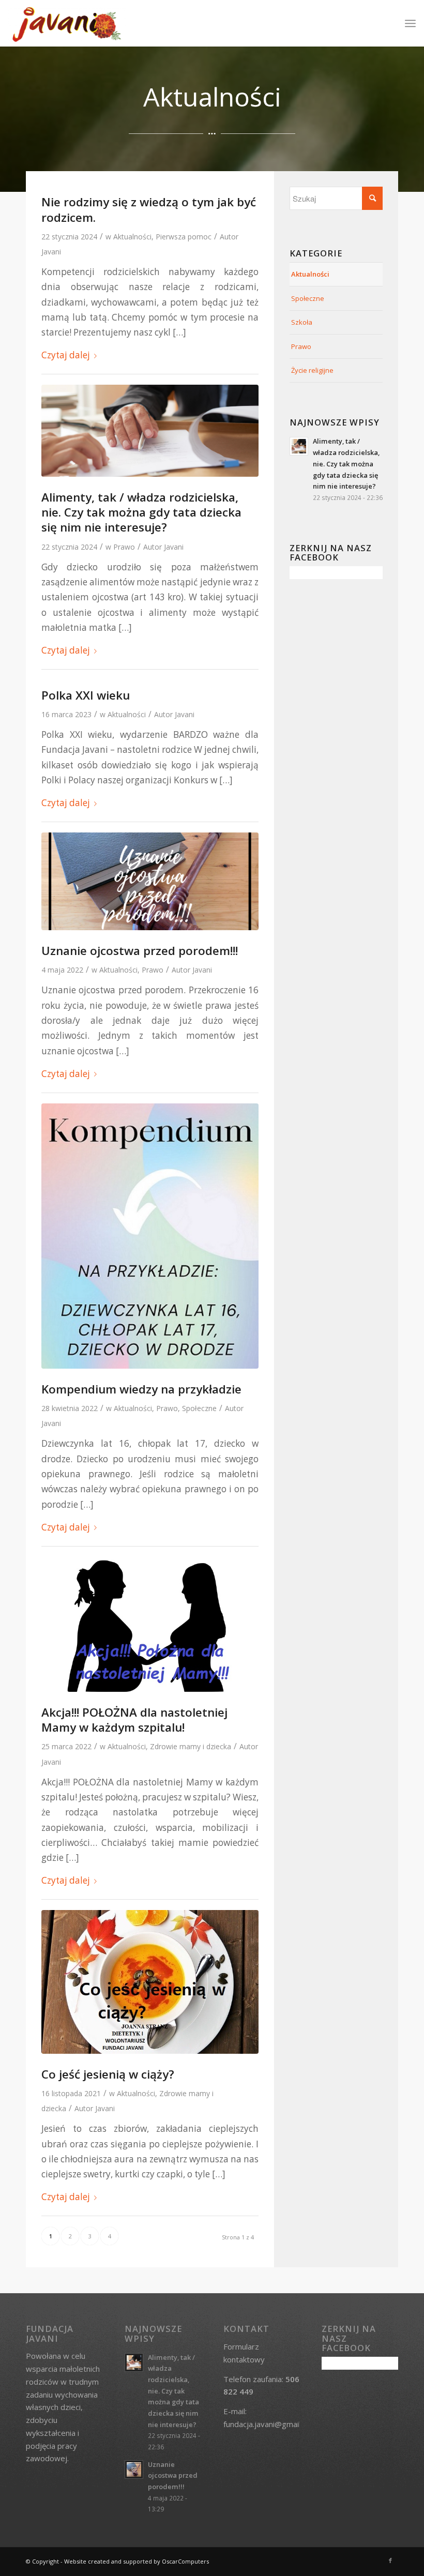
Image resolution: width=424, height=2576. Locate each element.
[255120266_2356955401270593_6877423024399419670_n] (150, 1982)
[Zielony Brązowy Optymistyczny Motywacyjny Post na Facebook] (150, 881)
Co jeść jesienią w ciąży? (108, 2074)
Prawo (124, 547)
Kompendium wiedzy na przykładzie (141, 1389)
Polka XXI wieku (86, 695)
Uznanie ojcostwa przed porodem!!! (140, 951)
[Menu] (410, 23)
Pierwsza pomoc (184, 237)
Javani (51, 252)
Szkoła (302, 322)
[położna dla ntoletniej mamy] (150, 1624)
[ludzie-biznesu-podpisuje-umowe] (150, 431)
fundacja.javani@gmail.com (270, 2424)
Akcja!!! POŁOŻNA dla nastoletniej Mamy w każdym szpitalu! (134, 1720)
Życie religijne (312, 370)
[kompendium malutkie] (150, 1236)
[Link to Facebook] (390, 2560)
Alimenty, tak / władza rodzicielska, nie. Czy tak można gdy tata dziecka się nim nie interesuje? (141, 512)
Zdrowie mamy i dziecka (191, 1746)
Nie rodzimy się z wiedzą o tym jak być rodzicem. (149, 209)
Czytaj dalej (66, 355)
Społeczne (199, 1408)
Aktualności (132, 237)
